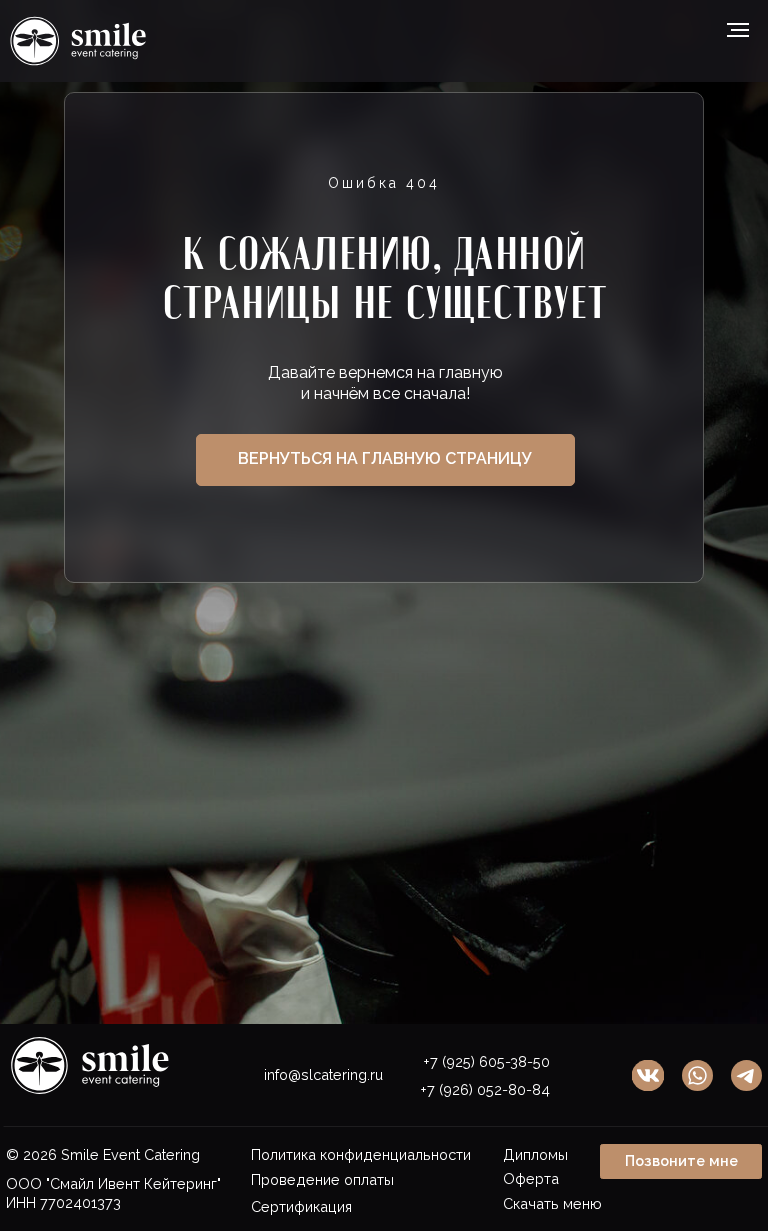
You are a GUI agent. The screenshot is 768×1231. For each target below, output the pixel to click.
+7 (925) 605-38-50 (486, 1061)
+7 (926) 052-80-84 (485, 1089)
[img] (746, 1075)
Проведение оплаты (322, 1179)
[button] (681, 1161)
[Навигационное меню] (738, 30)
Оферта (531, 1178)
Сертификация (301, 1206)
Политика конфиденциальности (361, 1154)
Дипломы (535, 1154)
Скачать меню (552, 1203)
